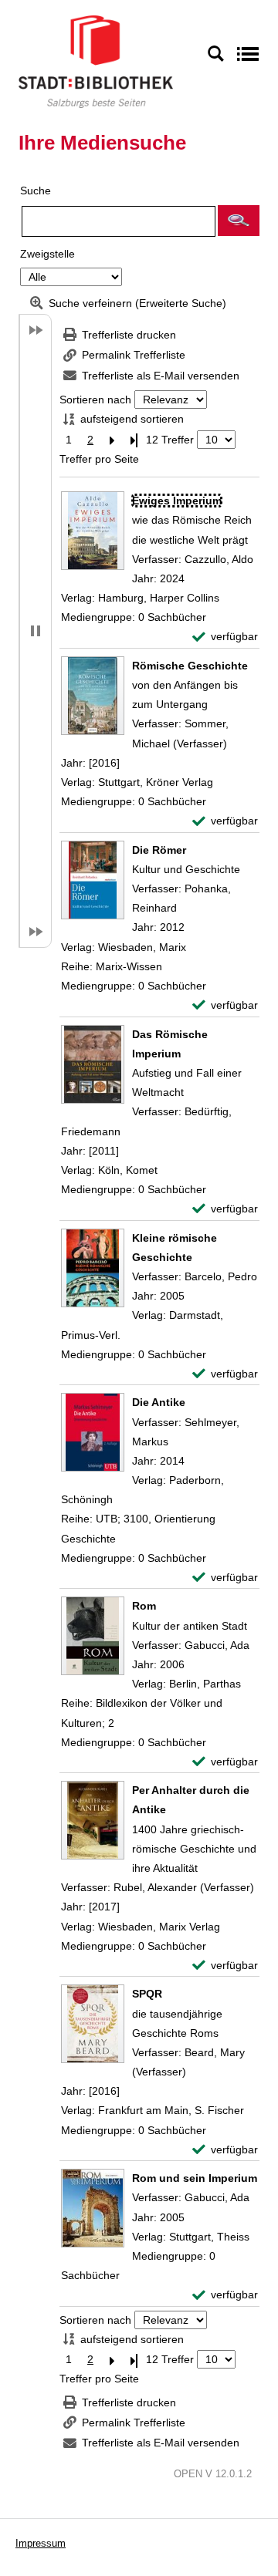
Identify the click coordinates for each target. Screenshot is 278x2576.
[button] (239, 221)
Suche (36, 191)
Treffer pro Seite (99, 459)
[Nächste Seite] (112, 440)
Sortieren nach (95, 400)
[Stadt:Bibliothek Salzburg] (96, 61)
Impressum (41, 2543)
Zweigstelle (47, 254)
